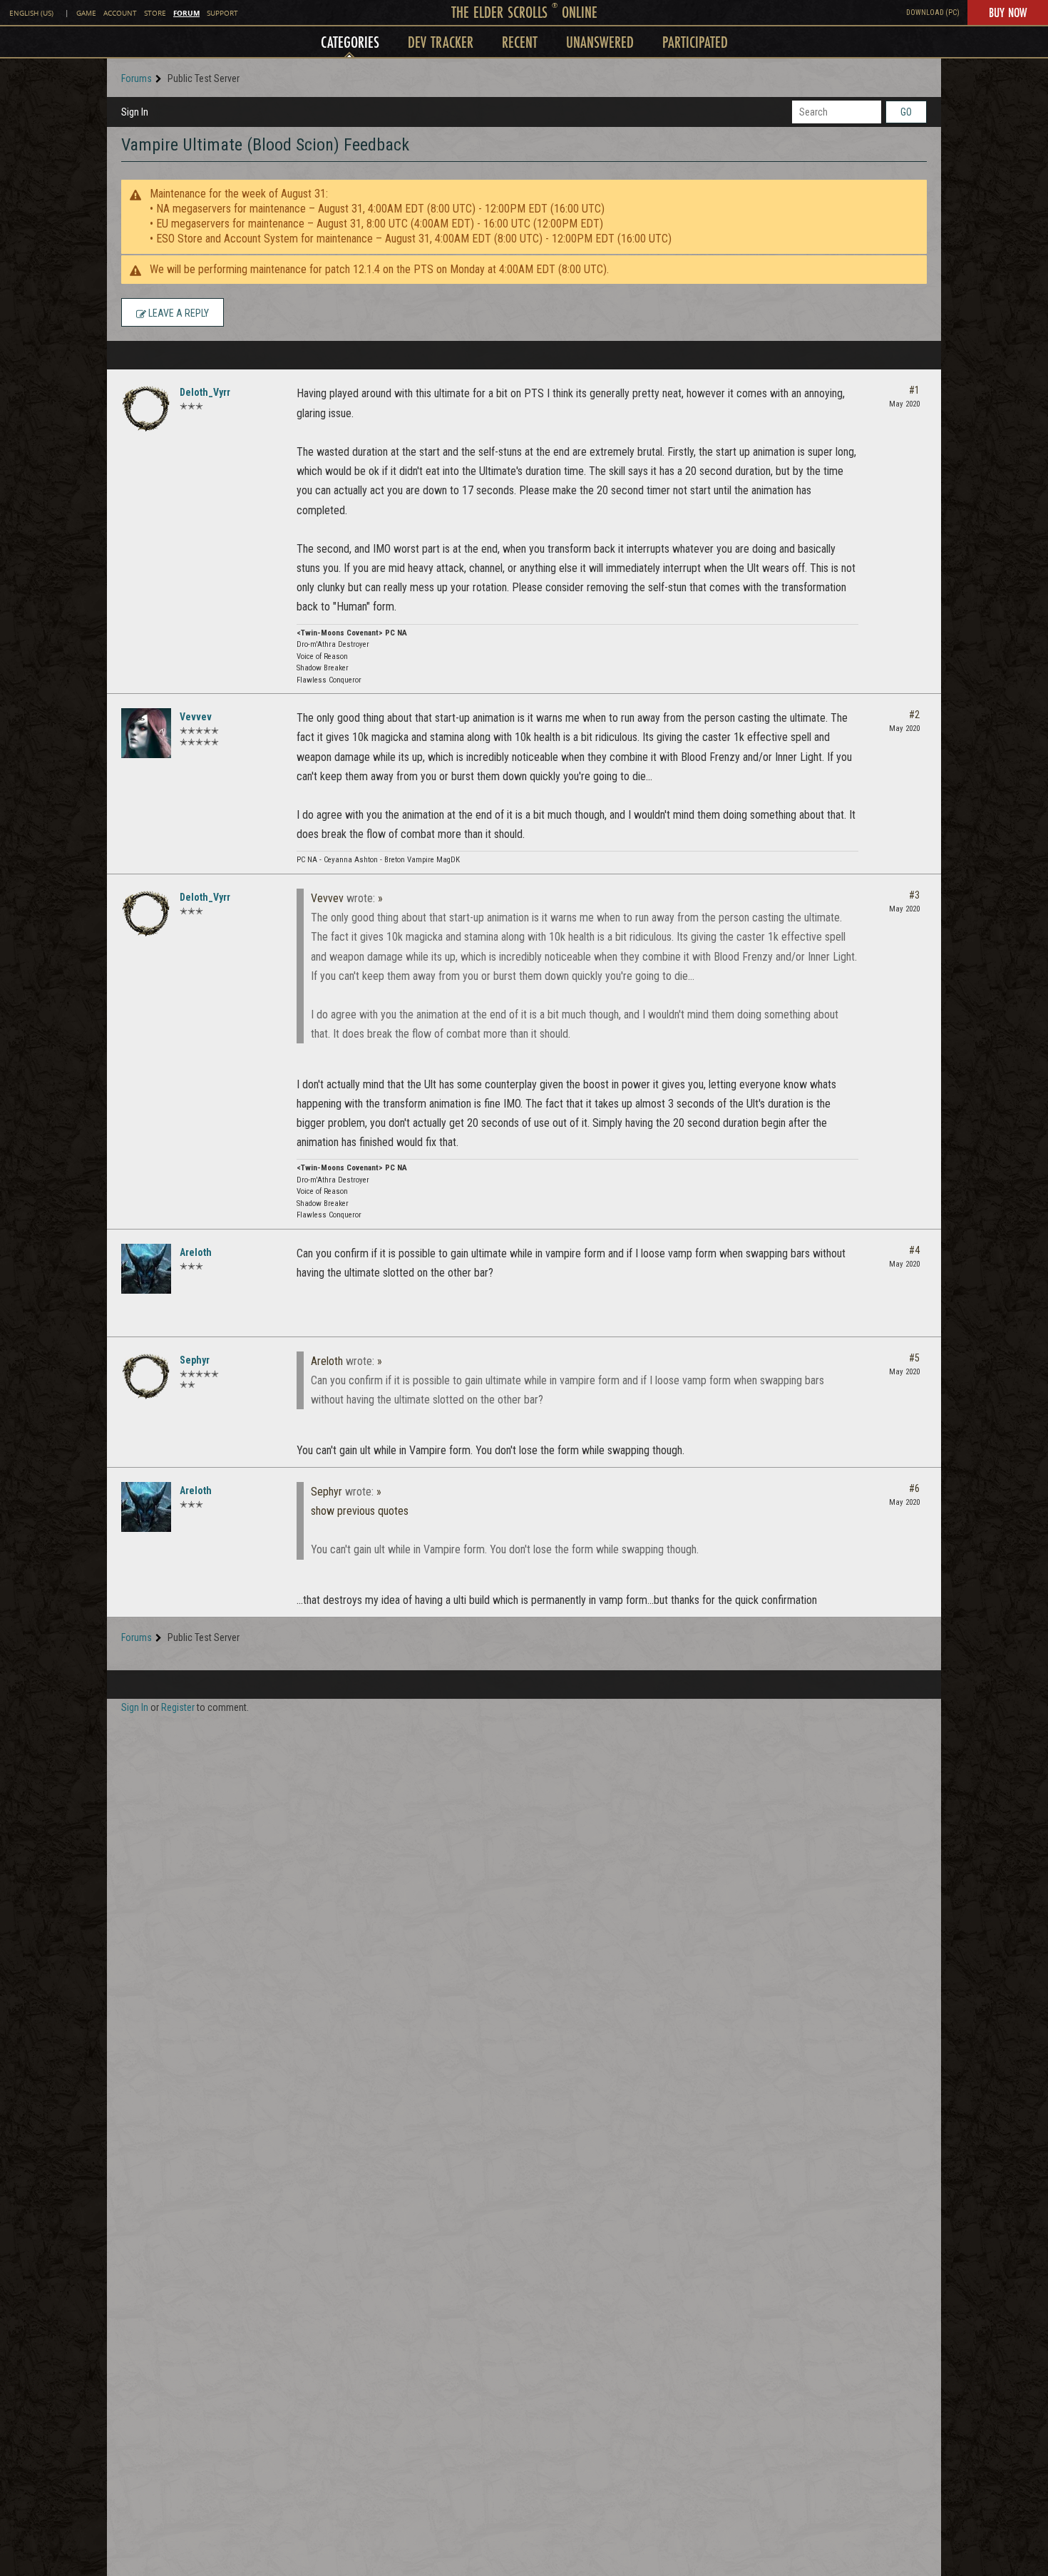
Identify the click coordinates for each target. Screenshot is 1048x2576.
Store (155, 13)
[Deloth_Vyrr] (146, 409)
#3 (914, 895)
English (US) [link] (31, 13)
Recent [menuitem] (520, 42)
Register (178, 1707)
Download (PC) (933, 12)
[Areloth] (146, 1269)
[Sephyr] (146, 1376)
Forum (186, 13)
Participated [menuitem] (695, 42)
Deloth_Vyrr (205, 392)
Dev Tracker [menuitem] (441, 42)
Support (222, 13)
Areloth (196, 1252)
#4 (914, 1250)
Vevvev (196, 717)
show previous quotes (360, 1511)
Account (120, 13)
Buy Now (1008, 12)
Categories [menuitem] (350, 42)
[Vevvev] (146, 733)
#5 (914, 1358)
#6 (914, 1488)
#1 (914, 390)
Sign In (135, 112)
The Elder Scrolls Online (524, 12)
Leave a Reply (178, 313)
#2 (914, 715)
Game (86, 13)
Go (906, 112)
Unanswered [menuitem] (600, 42)
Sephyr (195, 1360)
